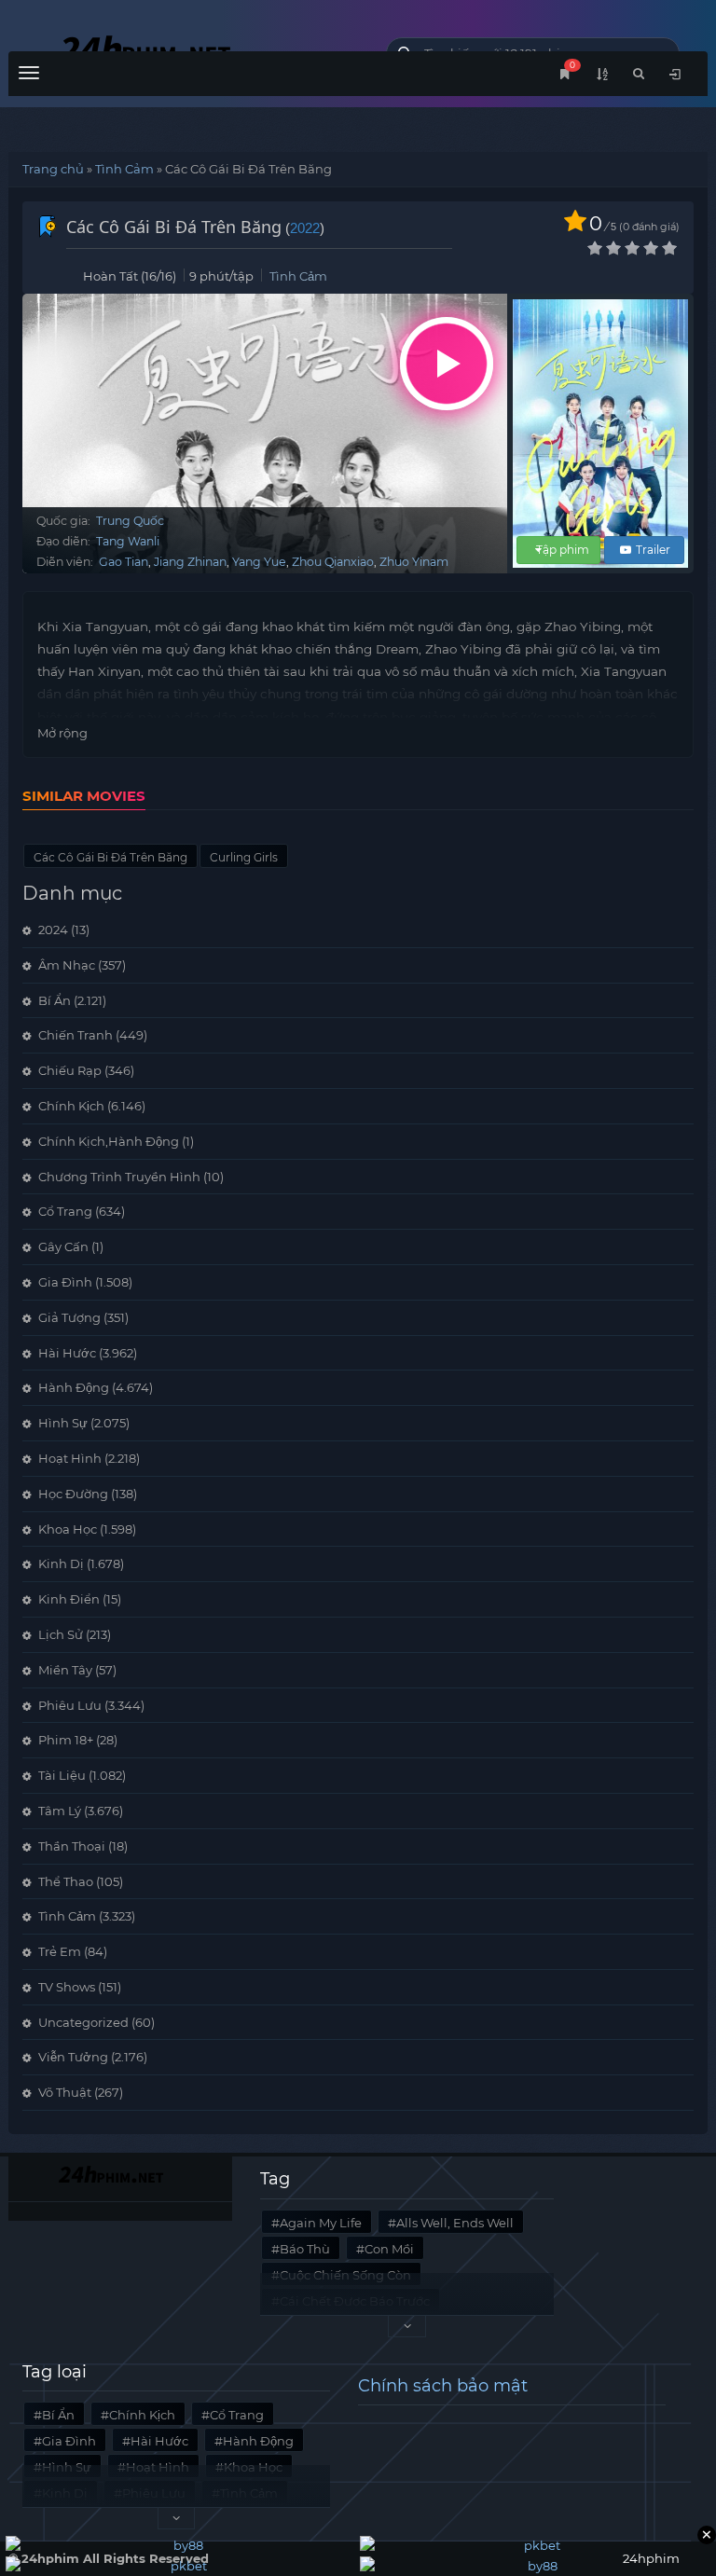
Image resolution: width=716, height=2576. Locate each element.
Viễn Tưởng (73, 2057)
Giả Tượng (69, 1317)
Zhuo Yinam (414, 562)
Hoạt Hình (70, 1458)
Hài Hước (67, 1353)
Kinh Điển (69, 1599)
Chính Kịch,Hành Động (109, 1141)
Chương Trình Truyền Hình (119, 1177)
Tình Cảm (124, 169)
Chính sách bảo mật (443, 2386)
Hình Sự (63, 1423)
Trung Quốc (130, 521)
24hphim (183, 49)
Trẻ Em (60, 1951)
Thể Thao (66, 1881)
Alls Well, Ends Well (455, 2223)
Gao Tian (124, 562)
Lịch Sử (61, 1634)
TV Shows (67, 1987)
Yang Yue (259, 562)
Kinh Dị (61, 1564)
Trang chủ (53, 169)
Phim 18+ (66, 1740)
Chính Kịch (71, 1106)
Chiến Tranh (76, 1035)
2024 (53, 930)
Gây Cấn (63, 1247)
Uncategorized (83, 2022)
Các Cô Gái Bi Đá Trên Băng (110, 857)
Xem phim (447, 364)
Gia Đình (65, 1282)
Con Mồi (389, 2249)
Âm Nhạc (67, 965)
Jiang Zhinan (190, 562)
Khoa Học (68, 1529)
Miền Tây (65, 1670)
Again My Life (321, 2223)
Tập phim (563, 550)
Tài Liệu (62, 1775)
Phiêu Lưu (70, 1705)
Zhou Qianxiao (333, 562)
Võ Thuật (65, 2092)
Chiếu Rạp (70, 1070)
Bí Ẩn (55, 1000)
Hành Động (74, 1387)
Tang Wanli (128, 541)
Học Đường (73, 1494)
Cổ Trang (65, 1211)
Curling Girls (244, 857)
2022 (305, 228)
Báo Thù (305, 2249)
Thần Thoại (72, 1846)
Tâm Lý (60, 1811)
